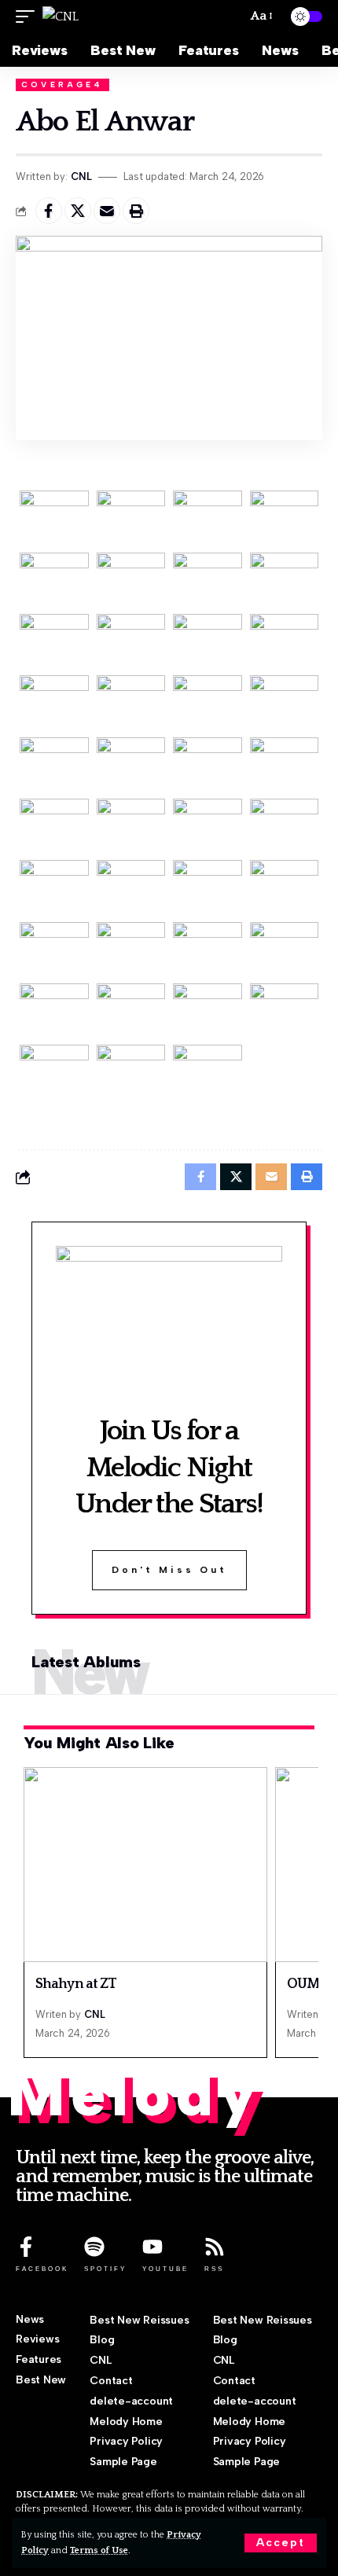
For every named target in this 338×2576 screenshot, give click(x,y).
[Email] (107, 211)
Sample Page (123, 2462)
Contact (111, 2381)
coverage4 (62, 85)
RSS (214, 2269)
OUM (303, 1984)
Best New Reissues (139, 2320)
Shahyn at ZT (76, 1984)
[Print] (136, 211)
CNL (81, 176)
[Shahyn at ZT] (145, 1865)
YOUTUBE (165, 2269)
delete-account (131, 2401)
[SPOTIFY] (94, 2247)
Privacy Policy (126, 2441)
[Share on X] (78, 211)
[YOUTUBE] (152, 2247)
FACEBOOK (42, 2269)
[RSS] (215, 2247)
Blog (102, 2340)
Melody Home (126, 2422)
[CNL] (61, 17)
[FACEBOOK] (26, 2247)
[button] (281, 2543)
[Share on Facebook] (49, 211)
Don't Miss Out (169, 1570)
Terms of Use (99, 2550)
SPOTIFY (105, 2269)
